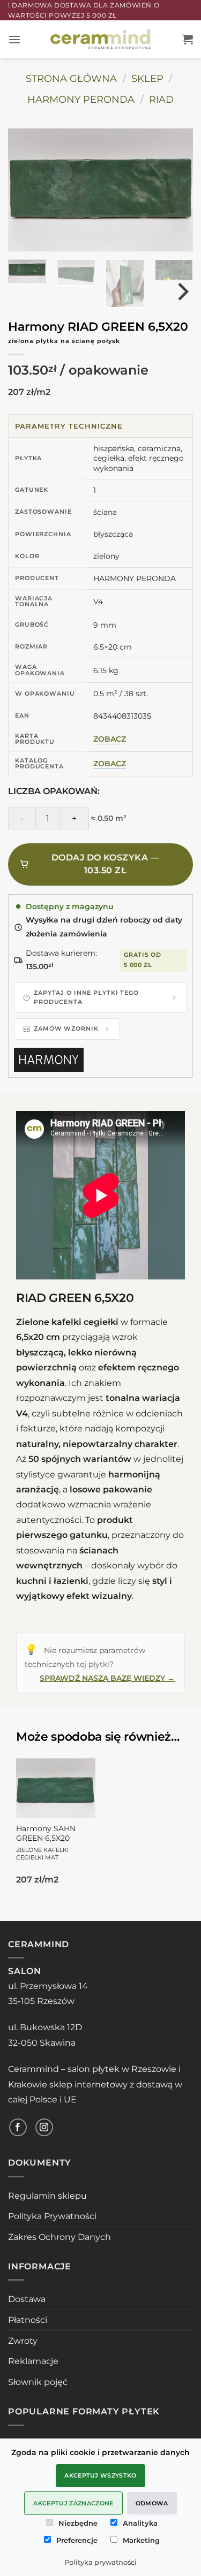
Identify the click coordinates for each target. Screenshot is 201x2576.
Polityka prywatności (100, 2562)
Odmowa (152, 2503)
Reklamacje (33, 2361)
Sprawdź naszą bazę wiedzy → (107, 1678)
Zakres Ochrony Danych (59, 2237)
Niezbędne (78, 2523)
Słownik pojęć (38, 2382)
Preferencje (77, 2540)
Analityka (140, 2523)
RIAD (161, 99)
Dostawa (27, 2299)
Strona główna (71, 78)
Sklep (147, 78)
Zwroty (23, 2341)
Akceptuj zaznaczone (73, 2503)
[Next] (171, 190)
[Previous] (30, 190)
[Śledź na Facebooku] (18, 2127)
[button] (14, 39)
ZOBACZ (110, 739)
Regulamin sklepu (47, 2196)
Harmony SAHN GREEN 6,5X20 (46, 1842)
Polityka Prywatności (52, 2216)
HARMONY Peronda (81, 99)
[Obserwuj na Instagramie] (44, 2127)
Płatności (28, 2320)
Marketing (141, 2540)
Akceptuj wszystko (100, 2475)
